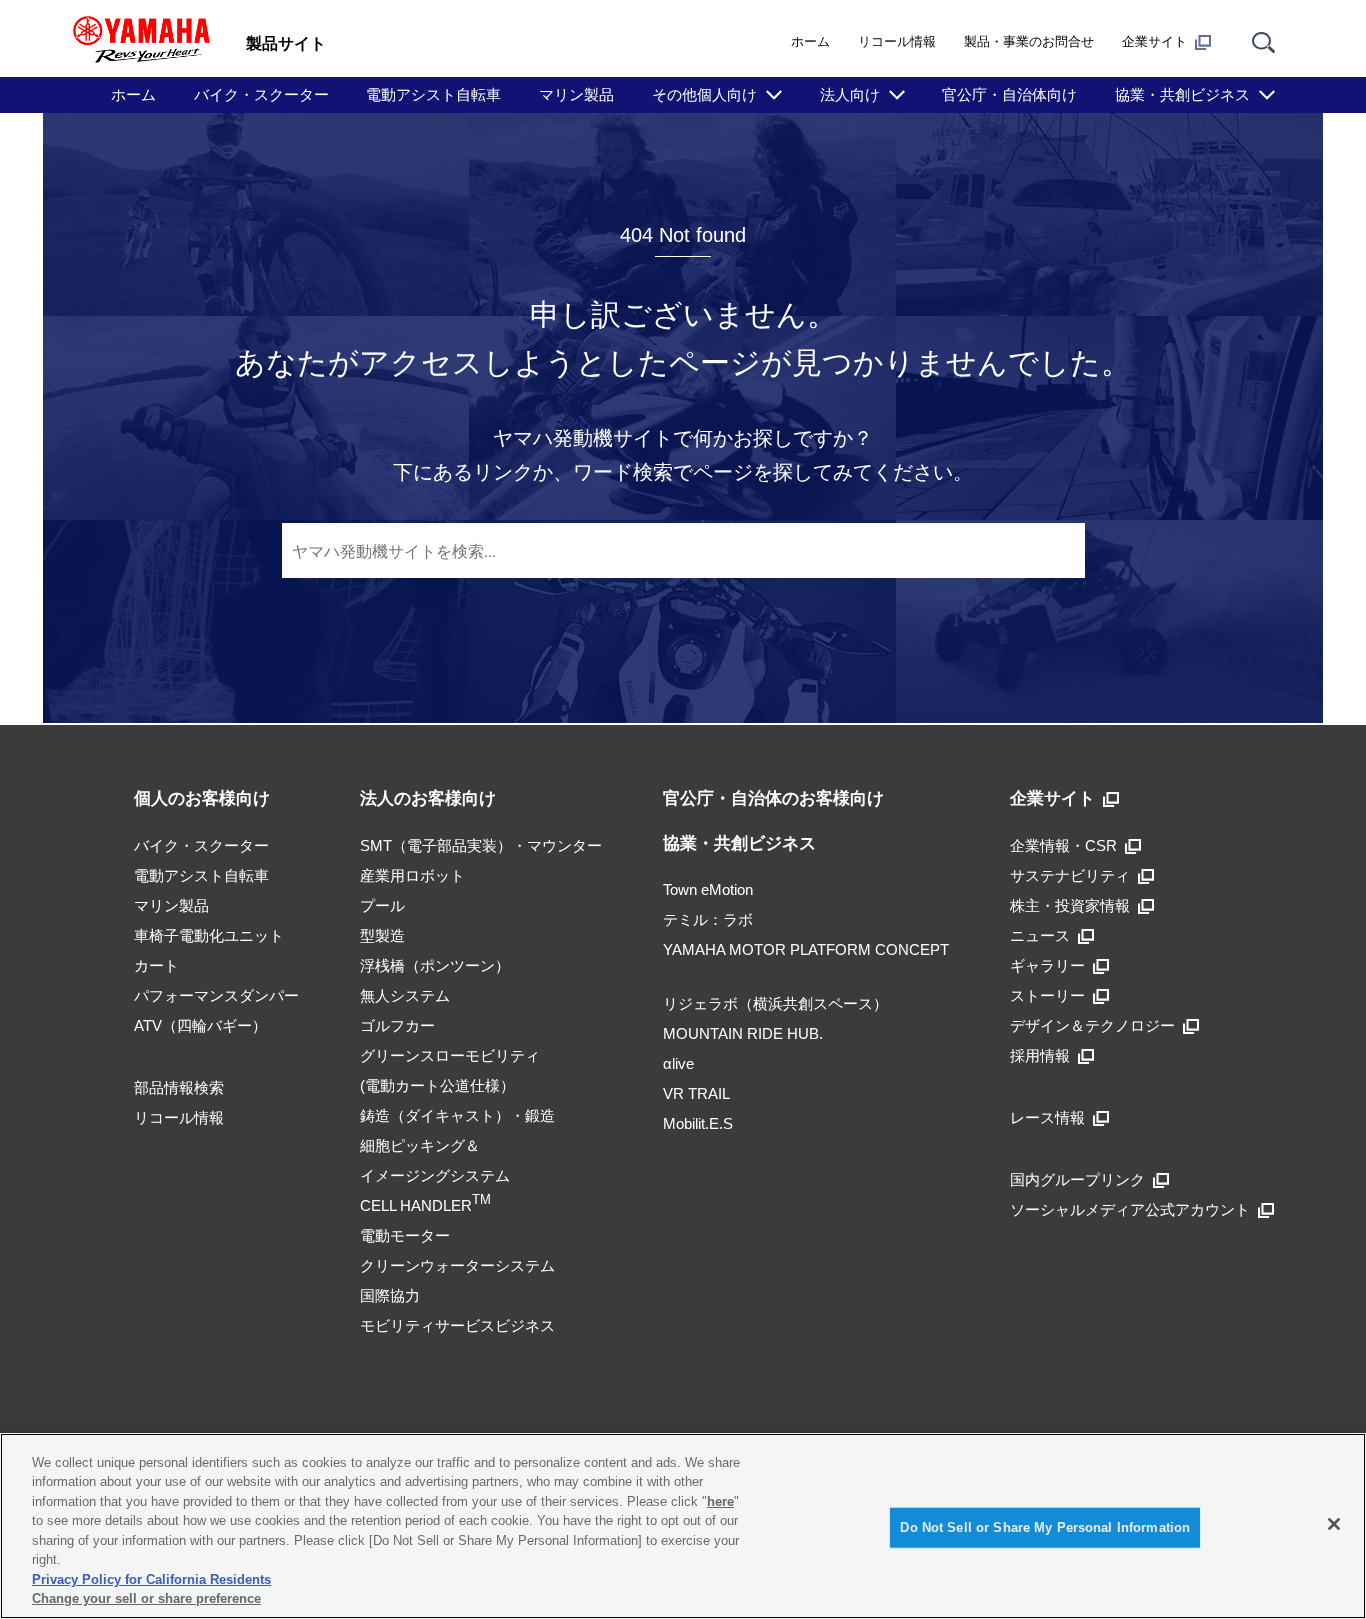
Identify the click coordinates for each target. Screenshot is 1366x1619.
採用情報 (1040, 1055)
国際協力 (390, 1295)
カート (156, 965)
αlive (678, 1063)
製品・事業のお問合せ (1029, 41)
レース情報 (1047, 1117)
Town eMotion (708, 889)
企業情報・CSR (1063, 845)
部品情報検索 (179, 1087)
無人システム (405, 995)
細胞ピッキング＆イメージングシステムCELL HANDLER (435, 1175)
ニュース (1040, 935)
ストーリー (1047, 995)
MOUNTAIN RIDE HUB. (743, 1033)
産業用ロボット (412, 875)
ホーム (810, 41)
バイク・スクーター (261, 94)
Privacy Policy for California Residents (151, 1579)
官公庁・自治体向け (1009, 94)
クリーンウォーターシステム (457, 1265)
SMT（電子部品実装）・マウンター (481, 845)
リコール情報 (897, 41)
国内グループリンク (1077, 1179)
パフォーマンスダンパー (216, 995)
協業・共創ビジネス (739, 843)
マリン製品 (576, 94)
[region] (683, 1526)
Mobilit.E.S (698, 1123)
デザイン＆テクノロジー (1092, 1025)
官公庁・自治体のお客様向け (773, 798)
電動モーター (405, 1235)
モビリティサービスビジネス (457, 1325)
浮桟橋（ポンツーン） (435, 965)
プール (382, 905)
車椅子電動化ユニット (209, 935)
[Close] (1334, 1524)
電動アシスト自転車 (433, 94)
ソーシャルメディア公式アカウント (1130, 1209)
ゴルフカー (397, 1025)
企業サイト (1154, 41)
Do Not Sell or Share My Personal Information (1045, 1527)
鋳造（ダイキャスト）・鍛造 (457, 1115)
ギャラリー (1047, 965)
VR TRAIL (696, 1093)
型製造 (382, 935)
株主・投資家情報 (1070, 905)
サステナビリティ (1070, 875)
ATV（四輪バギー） (200, 1025)
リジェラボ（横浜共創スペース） (775, 1003)
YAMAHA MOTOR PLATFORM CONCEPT (806, 949)
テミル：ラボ (708, 919)
